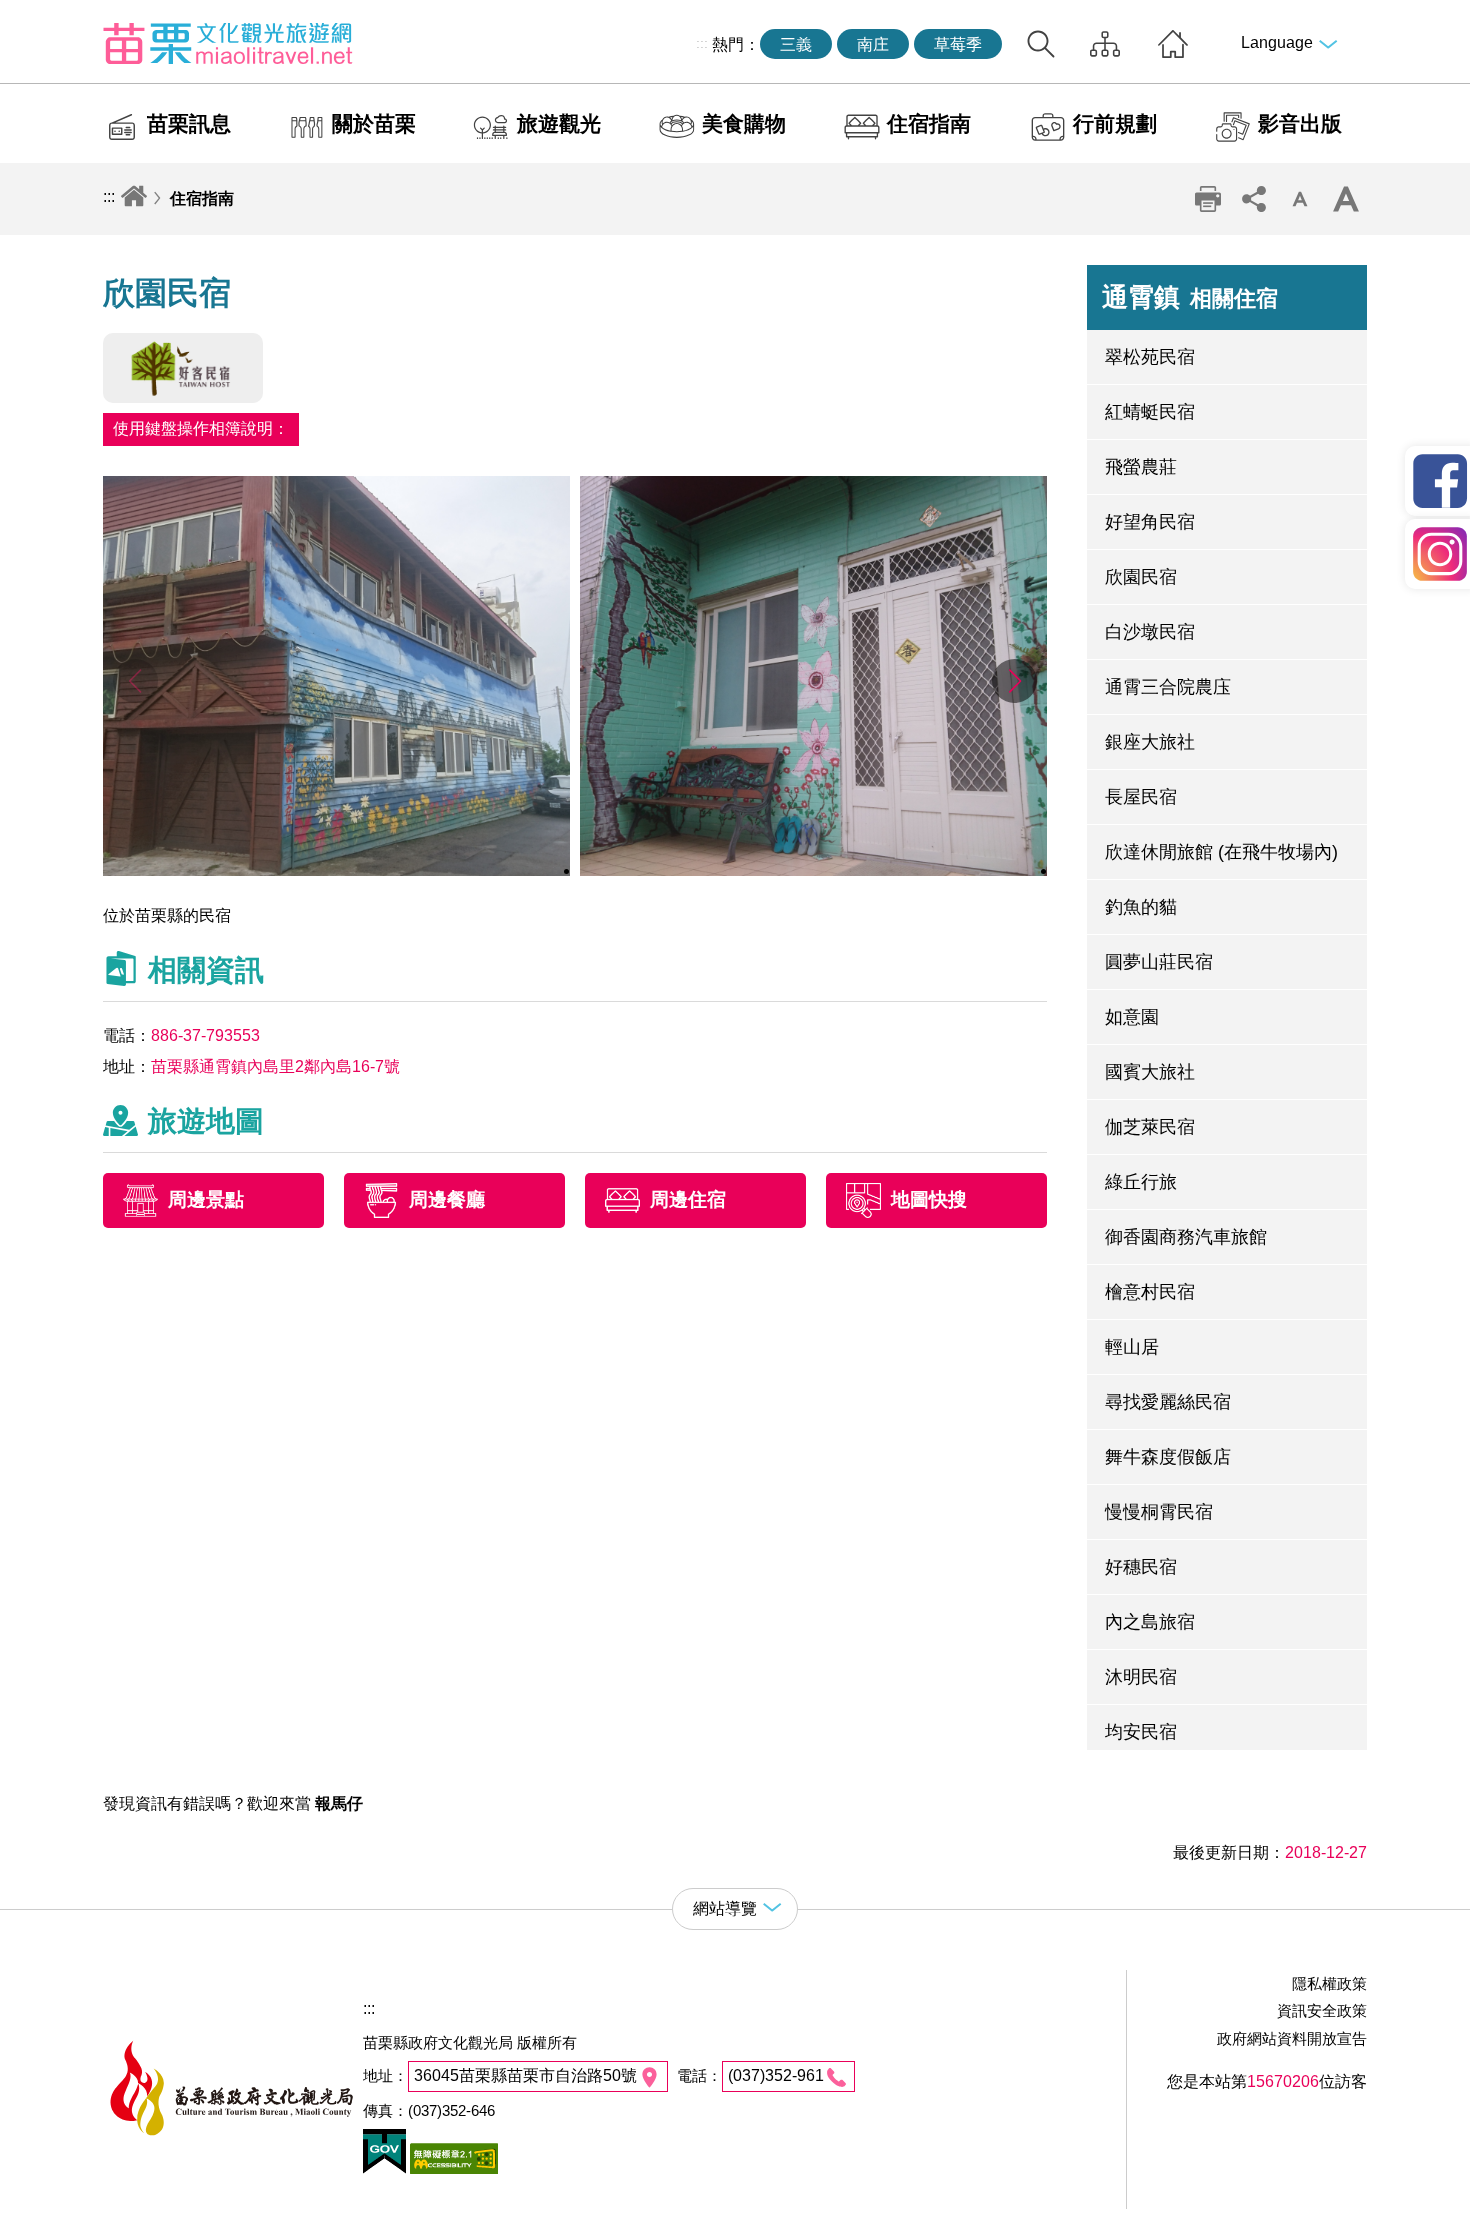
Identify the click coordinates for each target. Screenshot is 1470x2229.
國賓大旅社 (1150, 1072)
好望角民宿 (1150, 522)
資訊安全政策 (1322, 2010)
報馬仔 (339, 1803)
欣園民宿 (1141, 577)
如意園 (1132, 1017)
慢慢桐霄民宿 (1159, 1512)
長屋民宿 (1141, 797)
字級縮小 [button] (1300, 199)
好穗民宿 (1141, 1567)
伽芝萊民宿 (1150, 1127)
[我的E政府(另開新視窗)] (384, 2168)
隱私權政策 (1329, 1983)
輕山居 (1132, 1347)
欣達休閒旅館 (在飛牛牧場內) (1221, 852)
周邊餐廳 (447, 1200)
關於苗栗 (374, 123)
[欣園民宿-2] (813, 870)
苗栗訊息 (189, 123)
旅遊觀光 (559, 123)
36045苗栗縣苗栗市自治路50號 (525, 2075)
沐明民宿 (1141, 1677)
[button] (1014, 681)
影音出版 (1300, 123)
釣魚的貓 (1141, 907)
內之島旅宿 (1150, 1622)
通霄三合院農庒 (1168, 687)
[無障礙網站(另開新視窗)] (452, 2168)
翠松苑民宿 (1150, 357)
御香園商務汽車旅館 (1186, 1237)
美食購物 (744, 123)
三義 (796, 44)
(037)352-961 (776, 2075)
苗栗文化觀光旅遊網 (228, 43)
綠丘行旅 (1141, 1182)
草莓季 (958, 44)
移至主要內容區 (56, 16)
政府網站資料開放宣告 (1292, 2038)
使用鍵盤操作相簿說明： (201, 428)
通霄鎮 (1190, 297)
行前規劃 (1115, 123)
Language (1277, 42)
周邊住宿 (688, 1200)
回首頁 (1173, 44)
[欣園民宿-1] (336, 870)
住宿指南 (929, 123)
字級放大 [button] (1346, 199)
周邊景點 (206, 1200)
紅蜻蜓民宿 (1150, 412)
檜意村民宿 (1150, 1292)
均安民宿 (1141, 1732)
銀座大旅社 (1150, 742)
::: (702, 43)
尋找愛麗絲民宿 (1168, 1402)
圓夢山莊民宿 (1159, 962)
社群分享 (1254, 199)
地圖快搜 (929, 1200)
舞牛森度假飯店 (1168, 1457)
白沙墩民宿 (1150, 632)
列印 (1208, 199)
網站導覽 (1105, 44)
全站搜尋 (1041, 44)
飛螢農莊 (1141, 467)
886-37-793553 (205, 1035)
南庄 (873, 44)
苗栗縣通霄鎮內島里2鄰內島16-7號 (275, 1066)
